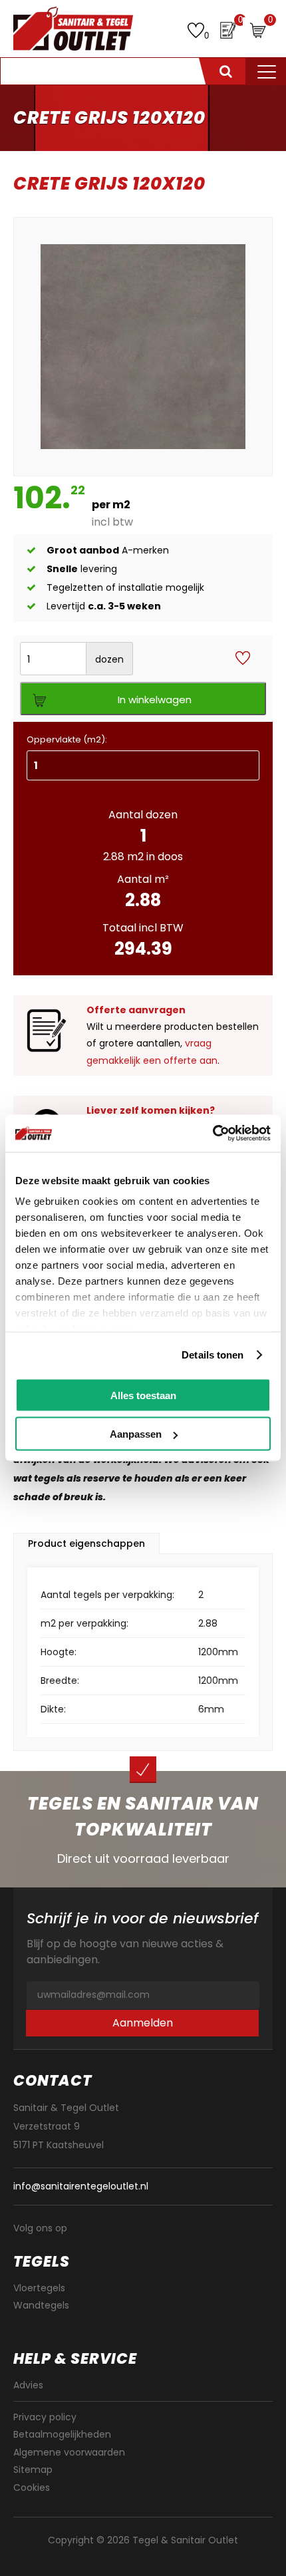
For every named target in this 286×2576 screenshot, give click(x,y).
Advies (28, 2385)
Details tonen (213, 1355)
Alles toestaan (143, 1395)
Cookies (32, 2488)
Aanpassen (136, 1434)
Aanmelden (143, 2023)
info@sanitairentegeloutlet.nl (81, 2186)
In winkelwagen (155, 700)
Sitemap (33, 2470)
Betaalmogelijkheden (62, 2434)
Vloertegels (39, 2288)
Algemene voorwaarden (69, 2452)
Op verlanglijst (243, 659)
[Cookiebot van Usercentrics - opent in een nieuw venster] (213, 1134)
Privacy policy (45, 2417)
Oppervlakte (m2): (67, 739)
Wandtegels (41, 2305)
